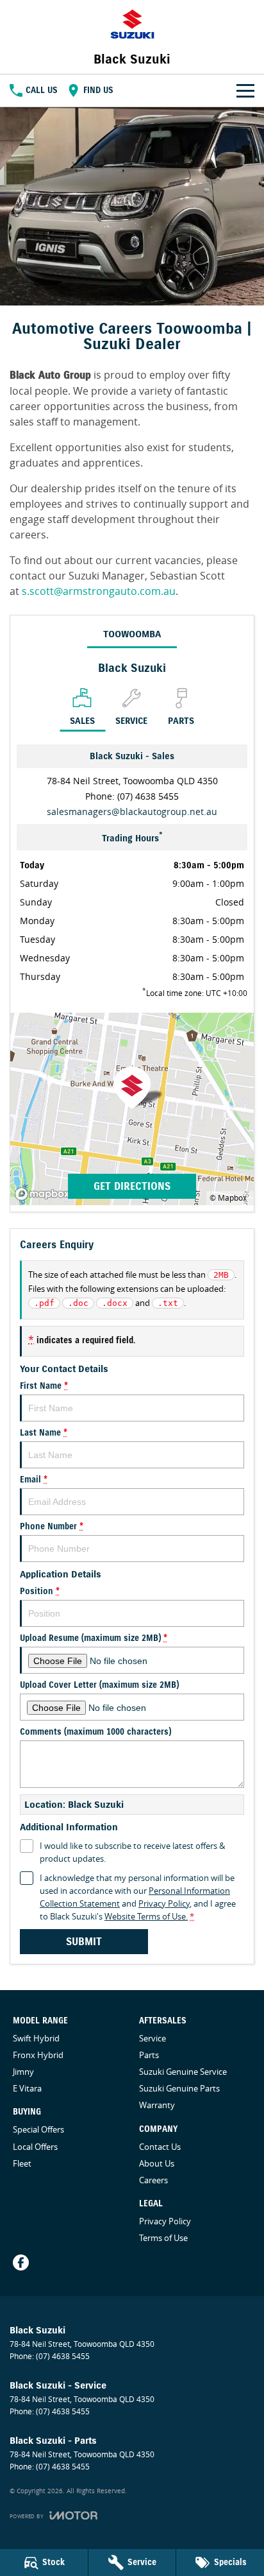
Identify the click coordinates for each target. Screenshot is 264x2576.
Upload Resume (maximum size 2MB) (94, 1638)
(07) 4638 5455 (148, 796)
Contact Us (160, 2147)
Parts (149, 2055)
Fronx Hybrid (38, 2055)
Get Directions (132, 1186)
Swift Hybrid (36, 2038)
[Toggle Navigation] (245, 90)
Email (34, 1480)
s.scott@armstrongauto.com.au (99, 591)
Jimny (23, 2072)
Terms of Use (163, 2238)
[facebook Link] (21, 2263)
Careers (153, 2180)
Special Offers (38, 2129)
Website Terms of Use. (146, 1916)
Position (40, 1592)
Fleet (22, 2163)
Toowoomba (132, 634)
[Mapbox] (45, 1194)
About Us (157, 2163)
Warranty (157, 2105)
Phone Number (52, 1527)
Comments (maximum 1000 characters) (95, 1732)
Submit (84, 1942)
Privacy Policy (164, 1903)
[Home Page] (132, 24)
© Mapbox (228, 1198)
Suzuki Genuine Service (183, 2072)
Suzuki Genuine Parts (179, 2088)
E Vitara (27, 2088)
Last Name (44, 1433)
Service (153, 2038)
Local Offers (35, 2147)
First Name (44, 1386)
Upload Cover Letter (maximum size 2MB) (99, 1685)
